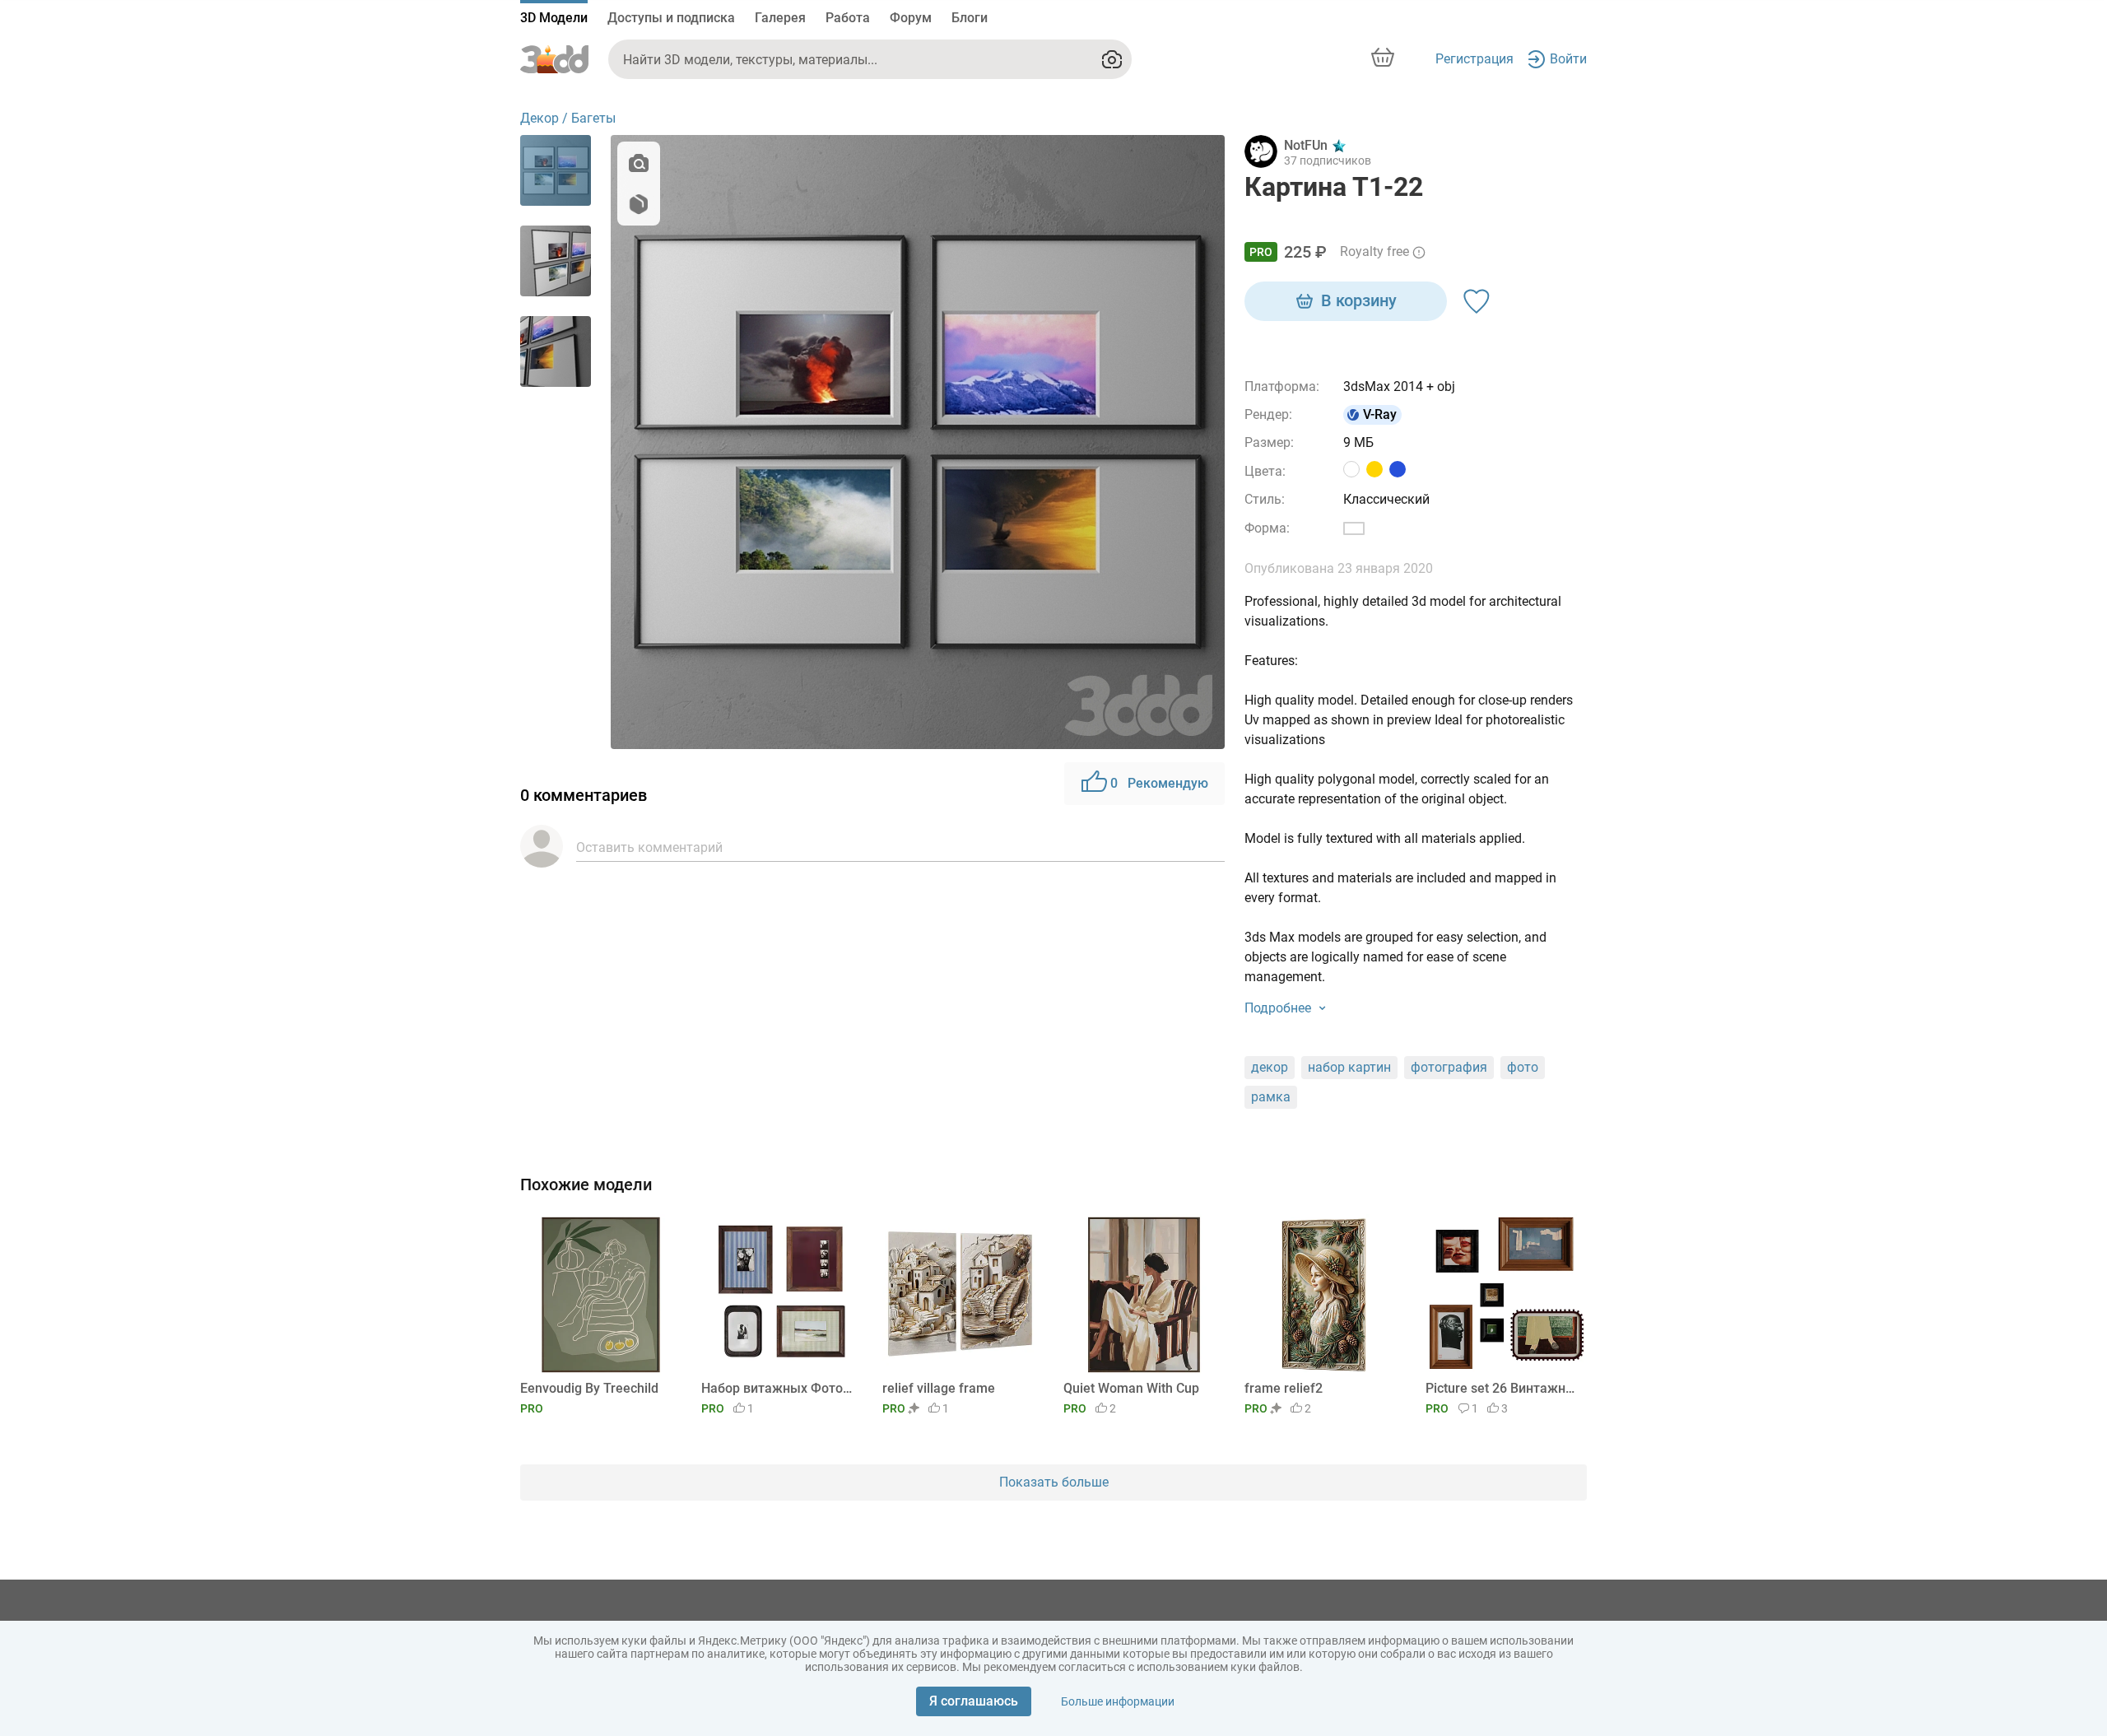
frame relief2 (1284, 1388)
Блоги (970, 18)
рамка (1271, 1097)
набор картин (1349, 1067)
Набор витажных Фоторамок (779, 1388)
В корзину (1359, 300)
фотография (1449, 1067)
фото (1523, 1067)
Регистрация (1474, 59)
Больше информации (1118, 1701)
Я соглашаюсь (974, 1701)
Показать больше (1054, 1482)
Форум (911, 18)
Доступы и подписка (671, 18)
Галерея (780, 18)
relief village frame (939, 1388)
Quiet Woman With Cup (1131, 1388)
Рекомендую (1159, 783)
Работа (848, 18)
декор (1270, 1067)
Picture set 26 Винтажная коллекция (1503, 1388)
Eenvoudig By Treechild (589, 1388)
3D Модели (554, 18)
